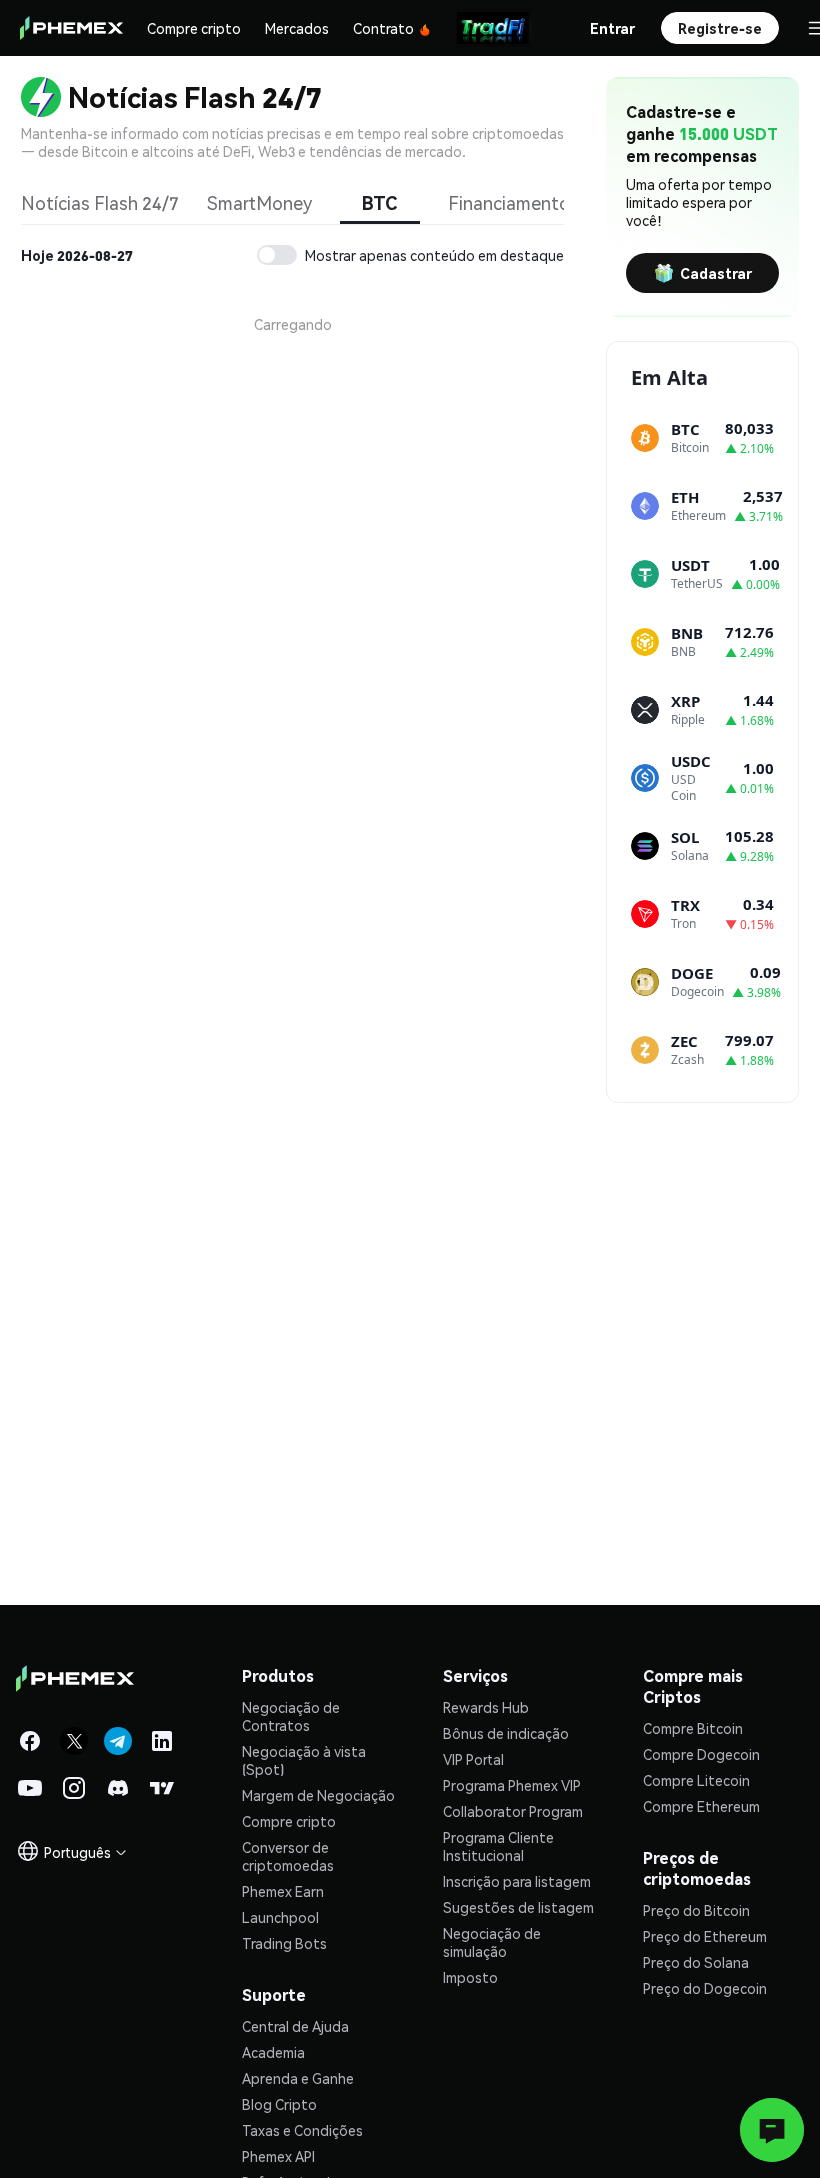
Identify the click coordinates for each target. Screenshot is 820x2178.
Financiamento (509, 203)
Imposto (470, 1977)
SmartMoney (259, 203)
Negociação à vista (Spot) (304, 1760)
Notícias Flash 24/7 (100, 203)
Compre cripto (194, 28)
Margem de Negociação (318, 1795)
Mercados (297, 28)
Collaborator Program (513, 1811)
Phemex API (278, 2156)
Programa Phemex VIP (512, 1785)
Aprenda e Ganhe (298, 2078)
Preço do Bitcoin (696, 1910)
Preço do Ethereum (705, 1936)
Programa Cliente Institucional (498, 1846)
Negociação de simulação (492, 1942)
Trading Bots (284, 1943)
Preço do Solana (696, 1962)
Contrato (383, 28)
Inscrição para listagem (517, 1881)
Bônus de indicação (506, 1733)
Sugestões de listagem (518, 1907)
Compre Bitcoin (693, 1728)
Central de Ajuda (295, 2026)
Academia (273, 2052)
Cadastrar (716, 273)
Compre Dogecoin (701, 1754)
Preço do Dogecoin (705, 1988)
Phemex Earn (283, 1891)
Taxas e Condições (302, 2130)
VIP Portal (473, 1759)
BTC (379, 203)
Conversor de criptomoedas (288, 1856)
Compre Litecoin (696, 1780)
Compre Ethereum (701, 1806)
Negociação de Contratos (291, 1716)
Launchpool (280, 1917)
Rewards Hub (486, 1707)
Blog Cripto (279, 2104)
